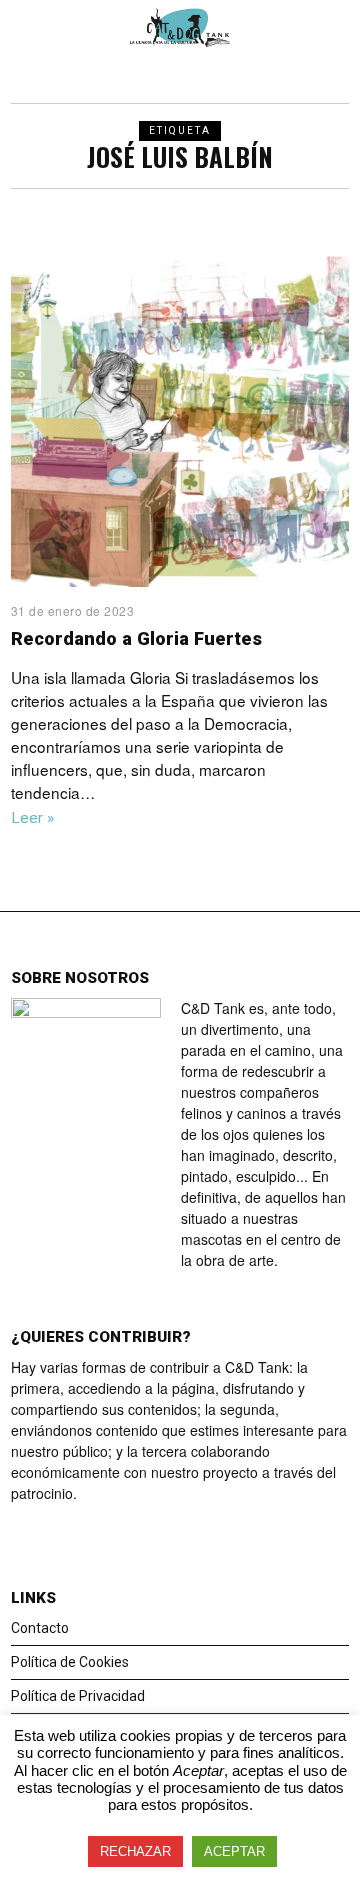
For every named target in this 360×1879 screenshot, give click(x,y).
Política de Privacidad (78, 1696)
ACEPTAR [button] (234, 1851)
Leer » (32, 818)
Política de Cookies (70, 1662)
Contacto (40, 1628)
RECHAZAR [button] (135, 1851)
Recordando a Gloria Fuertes (136, 638)
